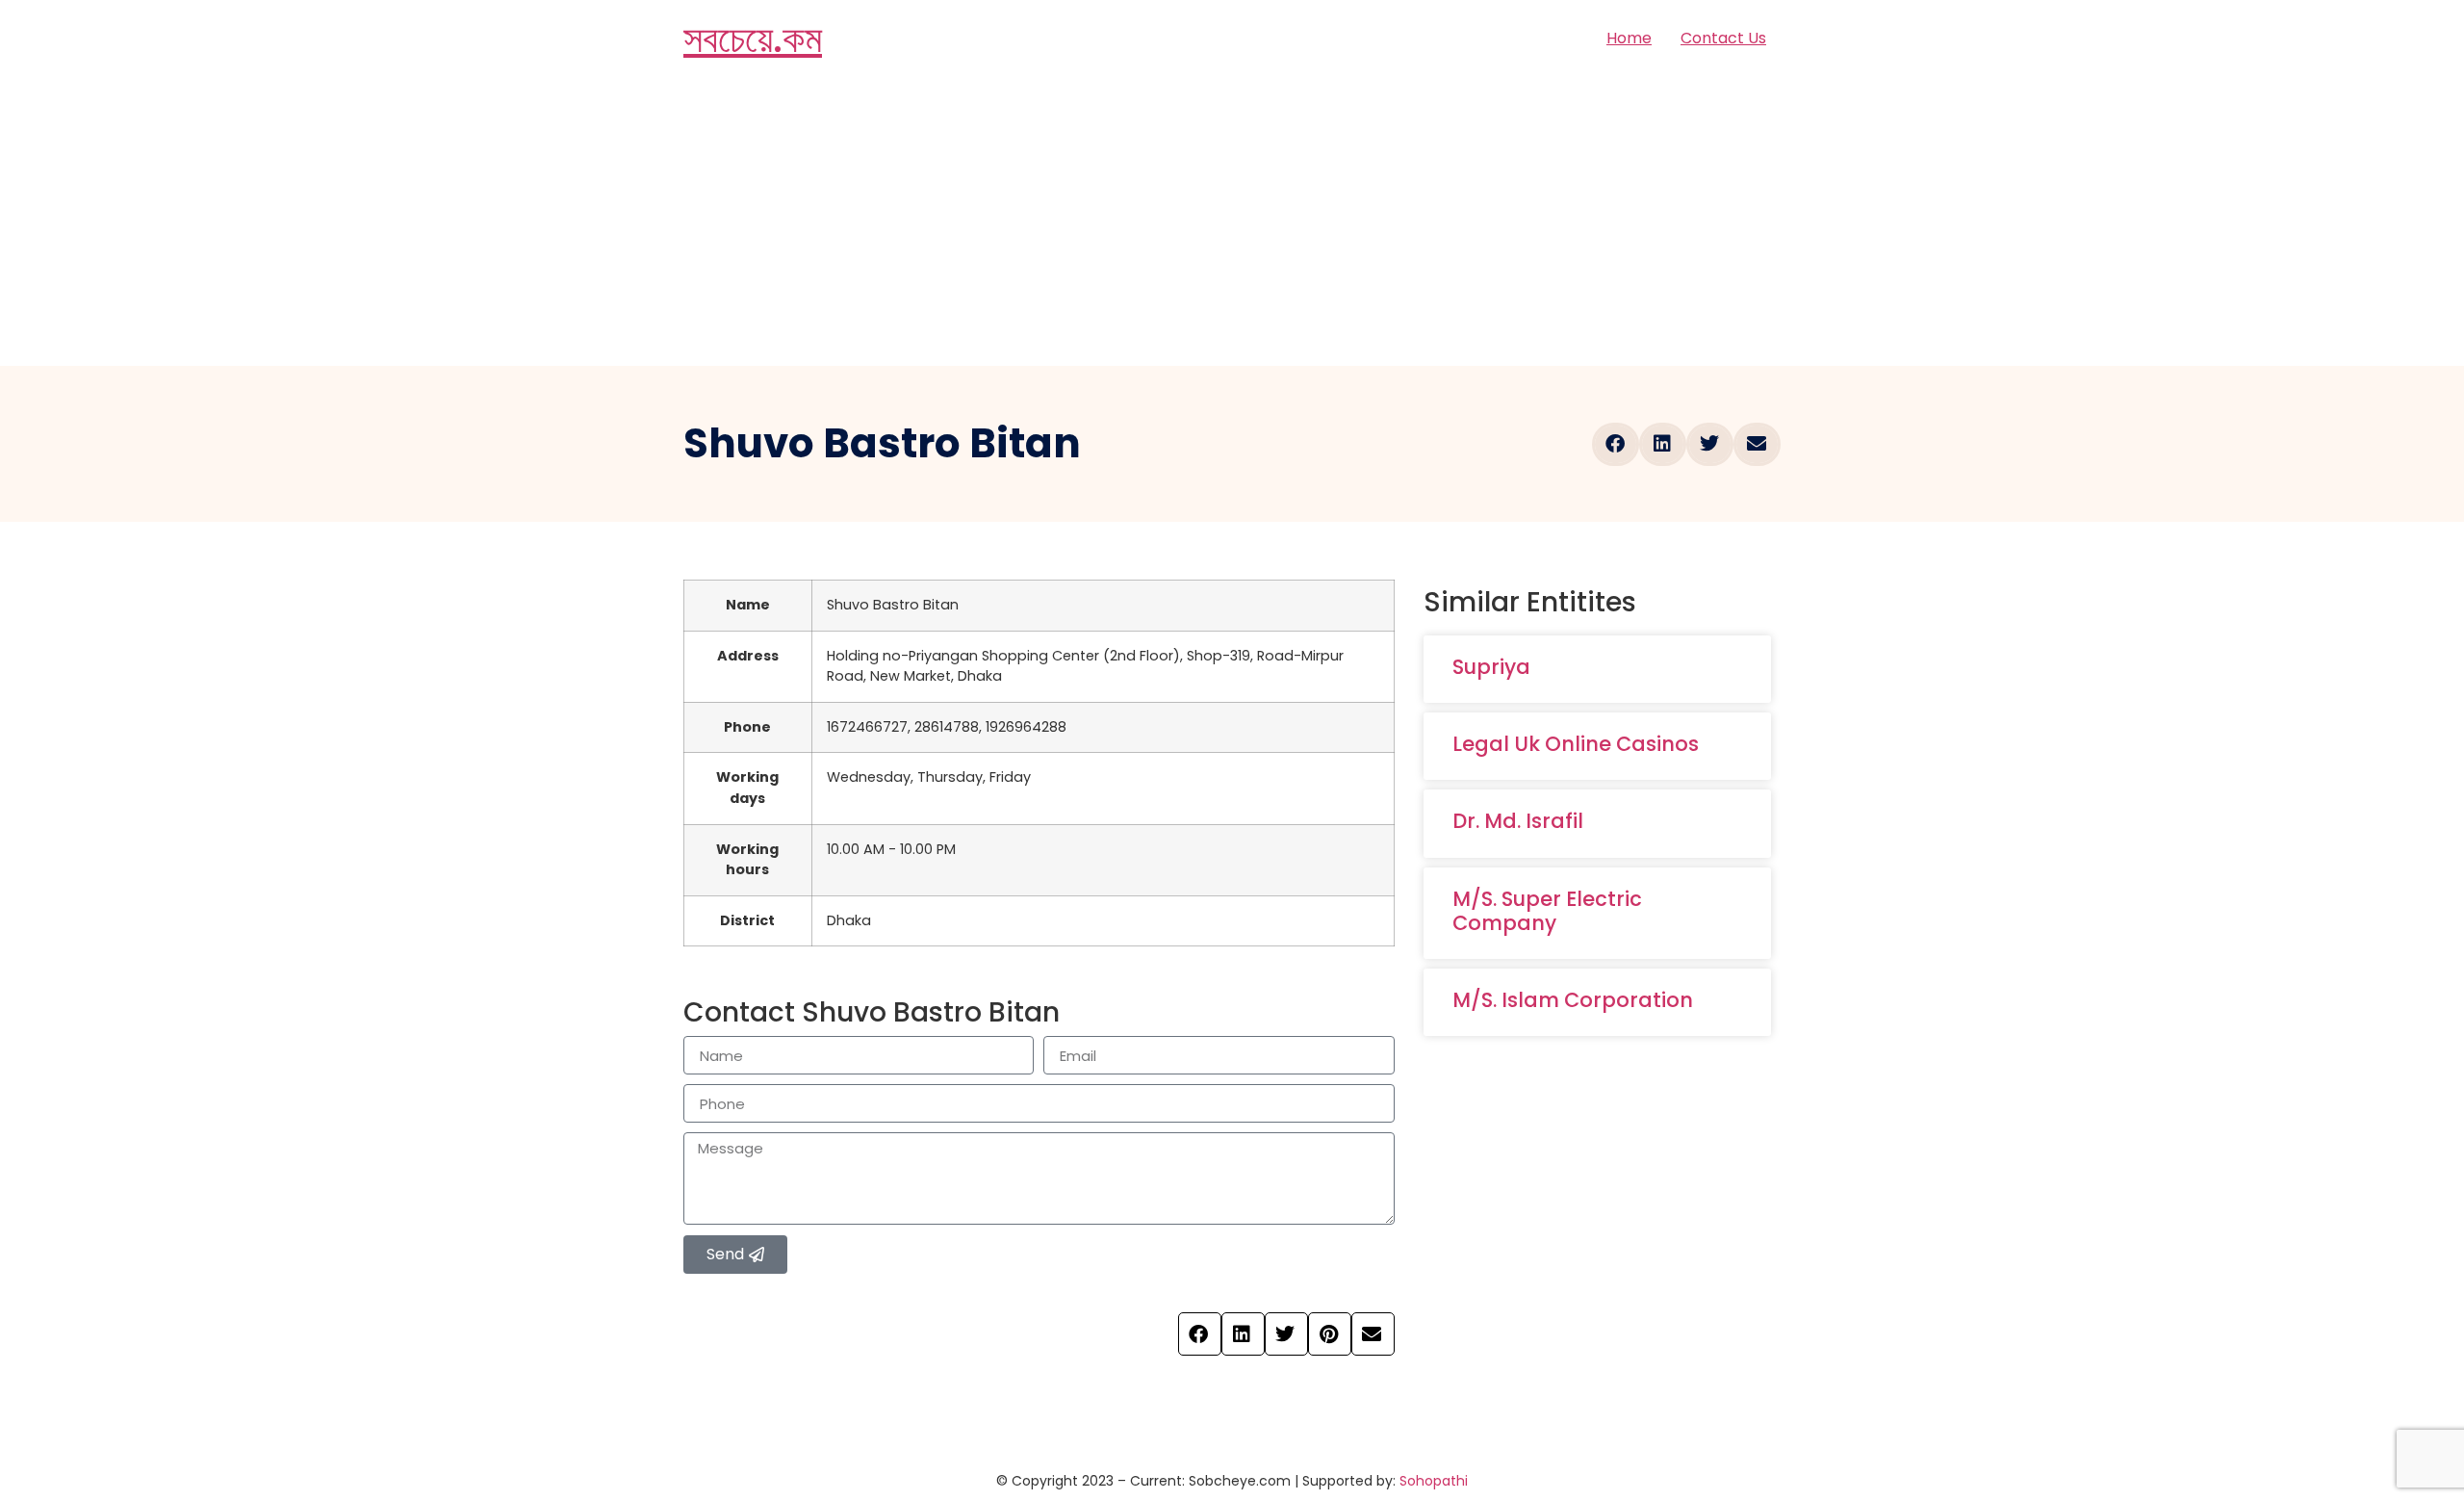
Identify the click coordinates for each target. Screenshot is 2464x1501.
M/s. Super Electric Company (1547, 911)
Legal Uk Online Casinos (1576, 744)
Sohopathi (1434, 1481)
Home (1629, 38)
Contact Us (1723, 38)
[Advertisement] (1232, 221)
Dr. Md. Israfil (1518, 821)
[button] (1616, 444)
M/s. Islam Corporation (1573, 1000)
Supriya (1491, 667)
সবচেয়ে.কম (753, 39)
